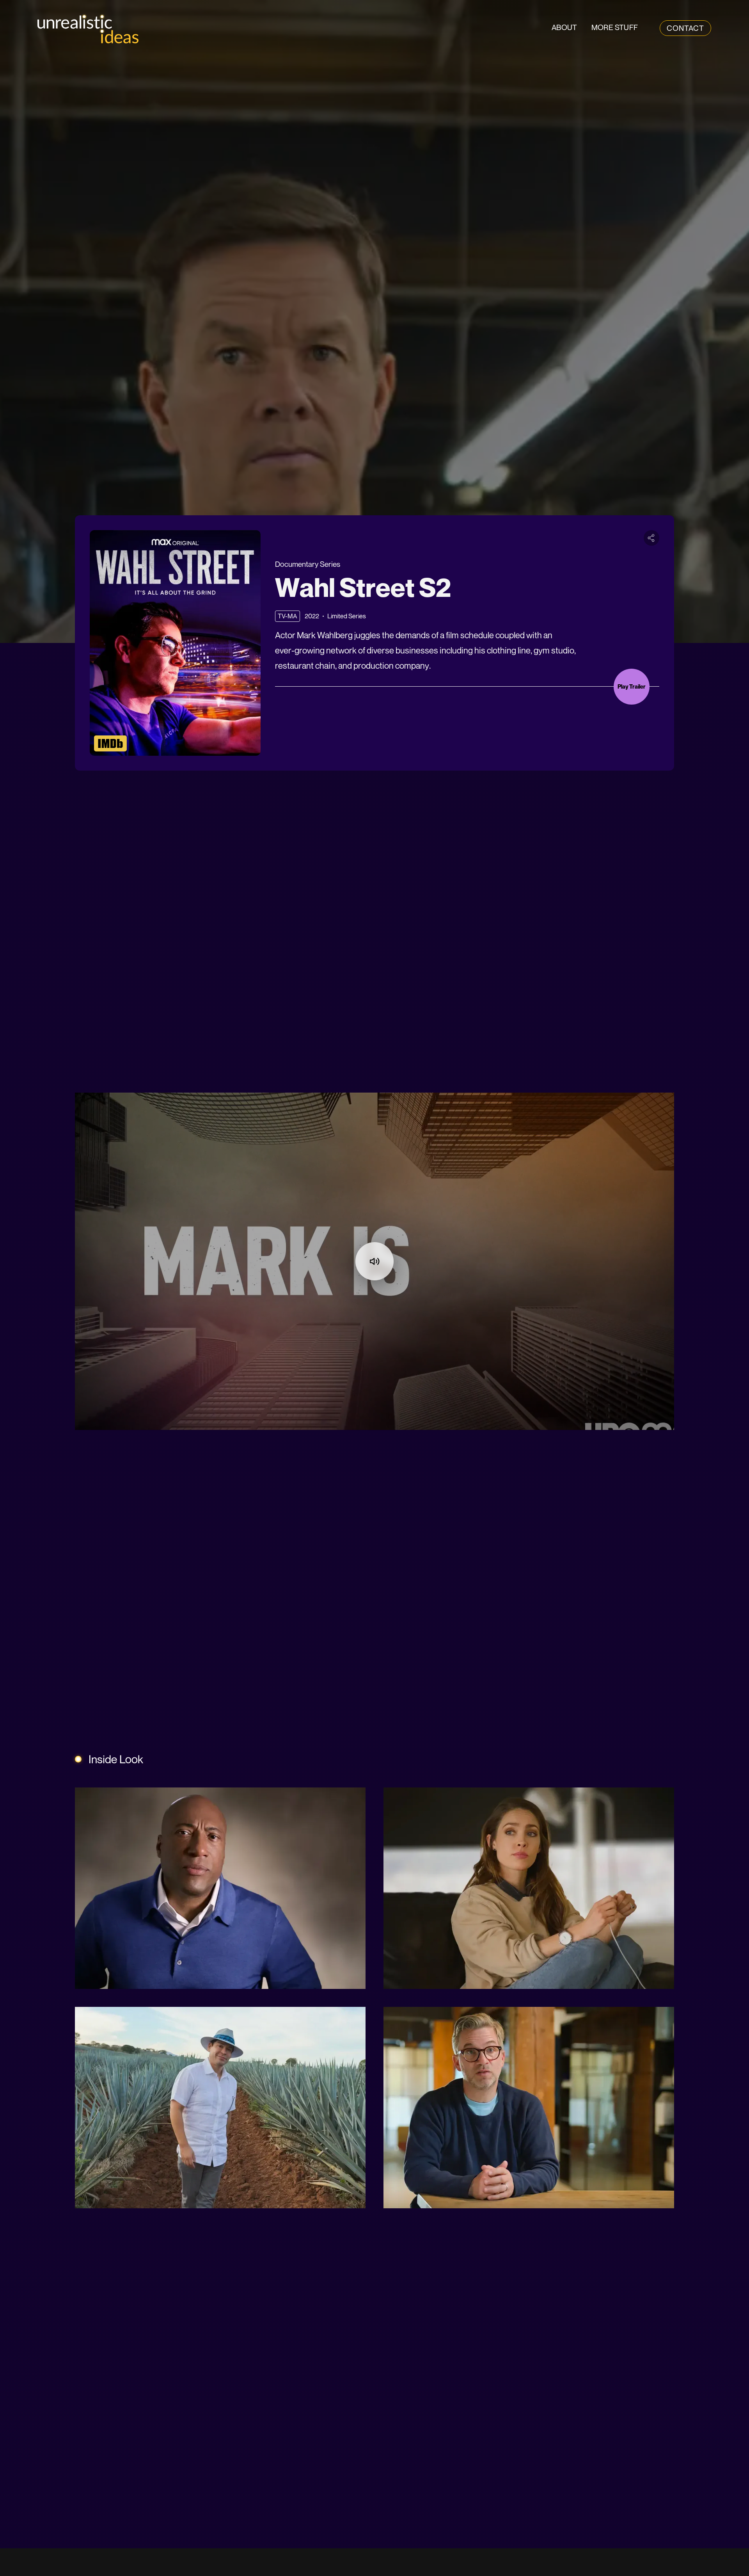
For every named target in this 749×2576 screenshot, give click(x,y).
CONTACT (685, 28)
